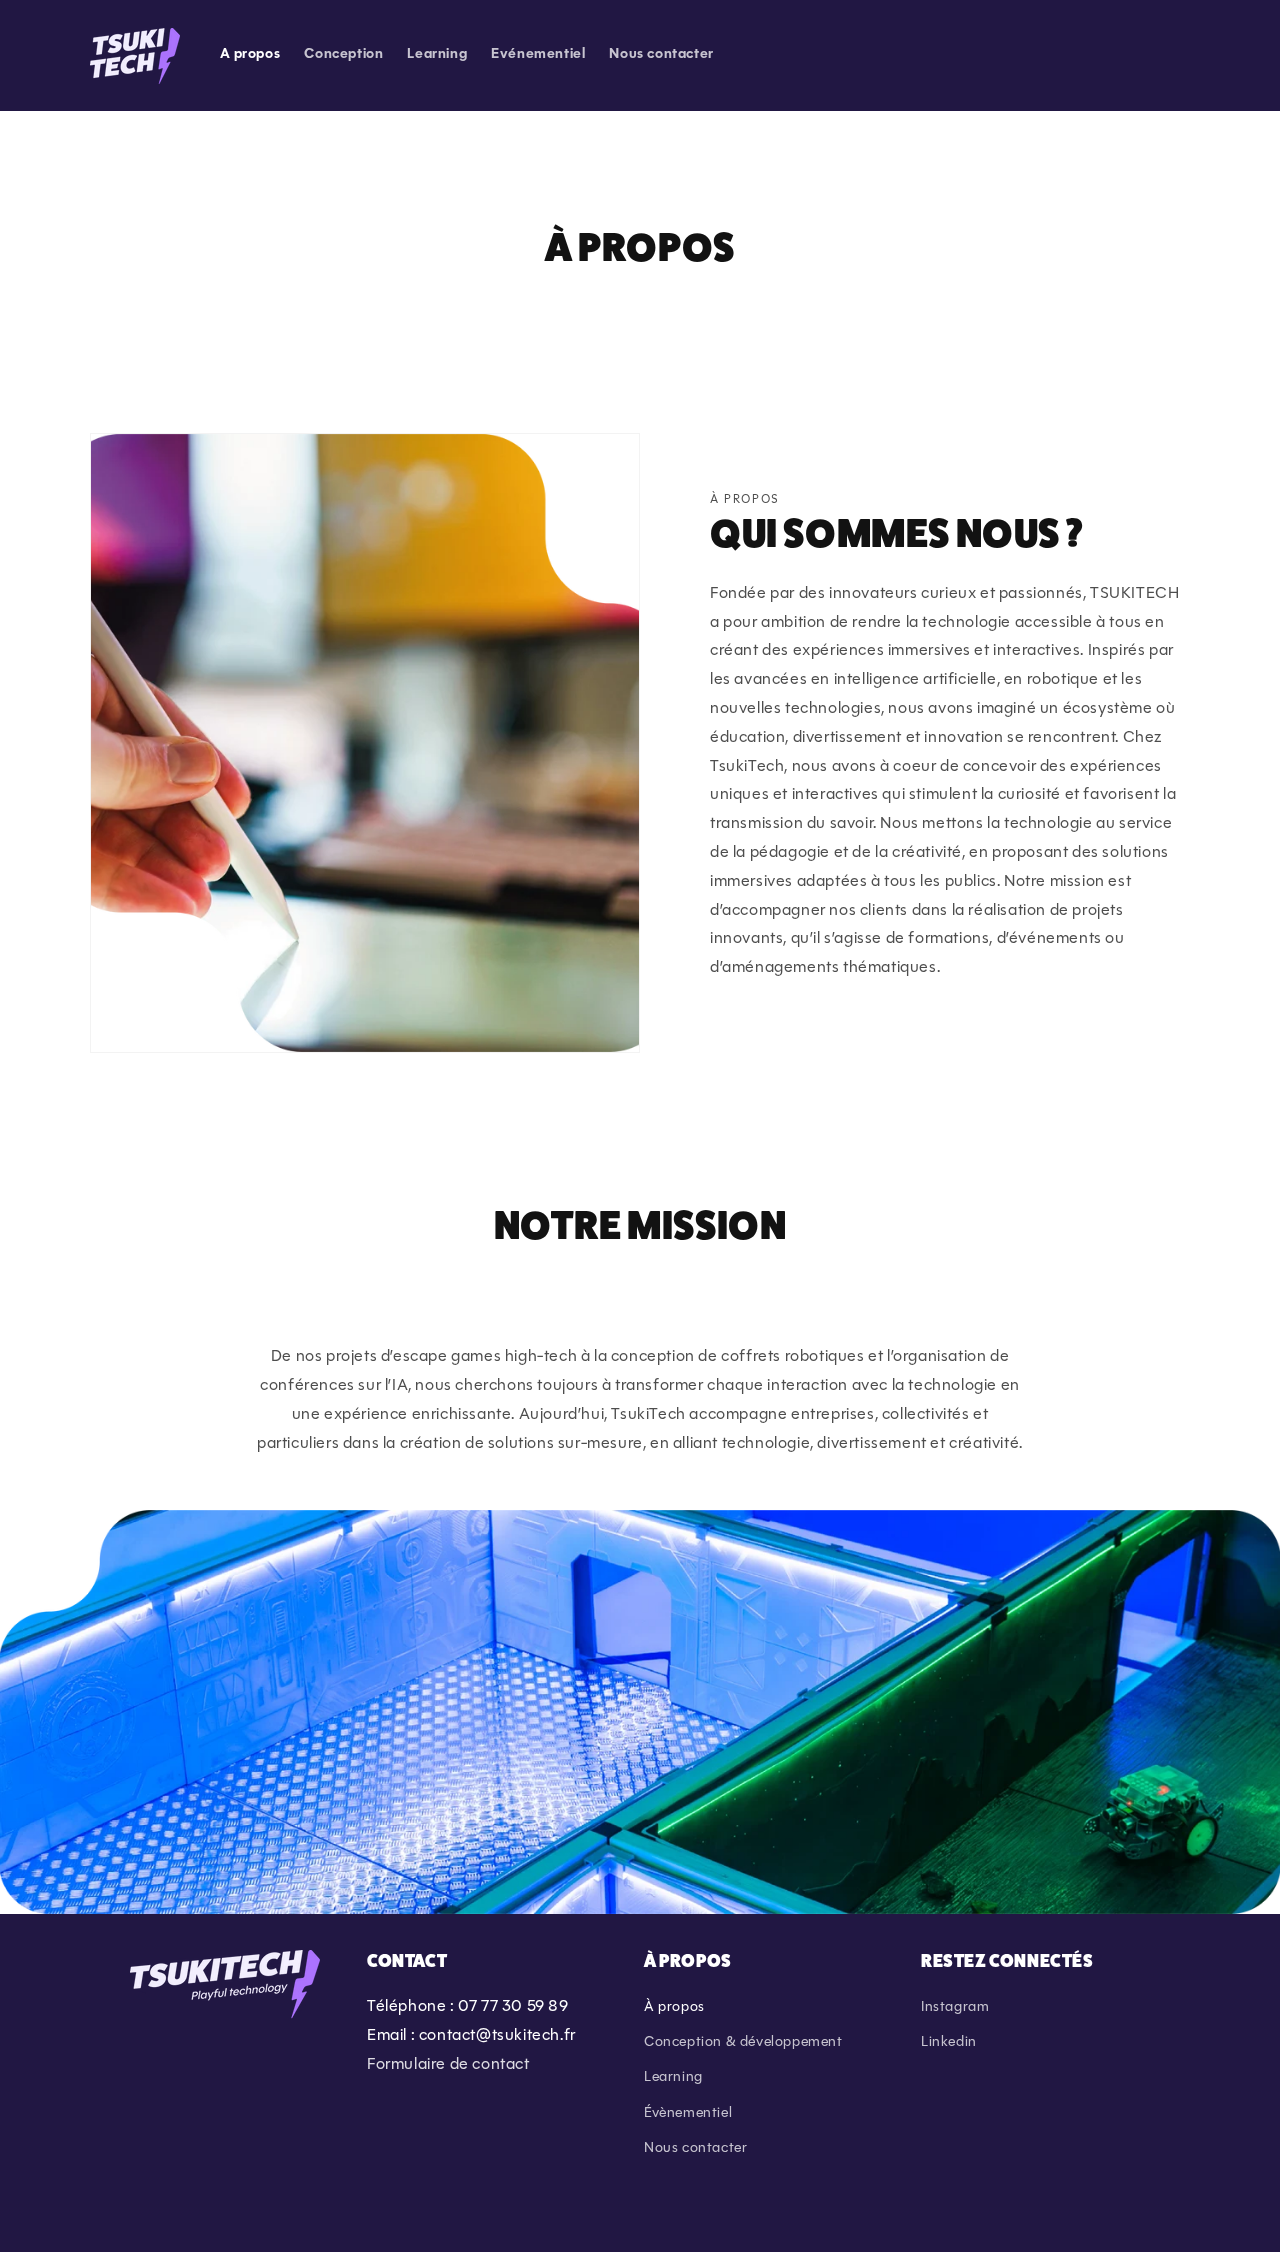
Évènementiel (688, 2113)
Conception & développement (743, 2042)
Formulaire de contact (448, 2065)
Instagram (955, 2007)
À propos (674, 2007)
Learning (673, 2077)
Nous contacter (695, 2148)
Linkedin (949, 2042)
